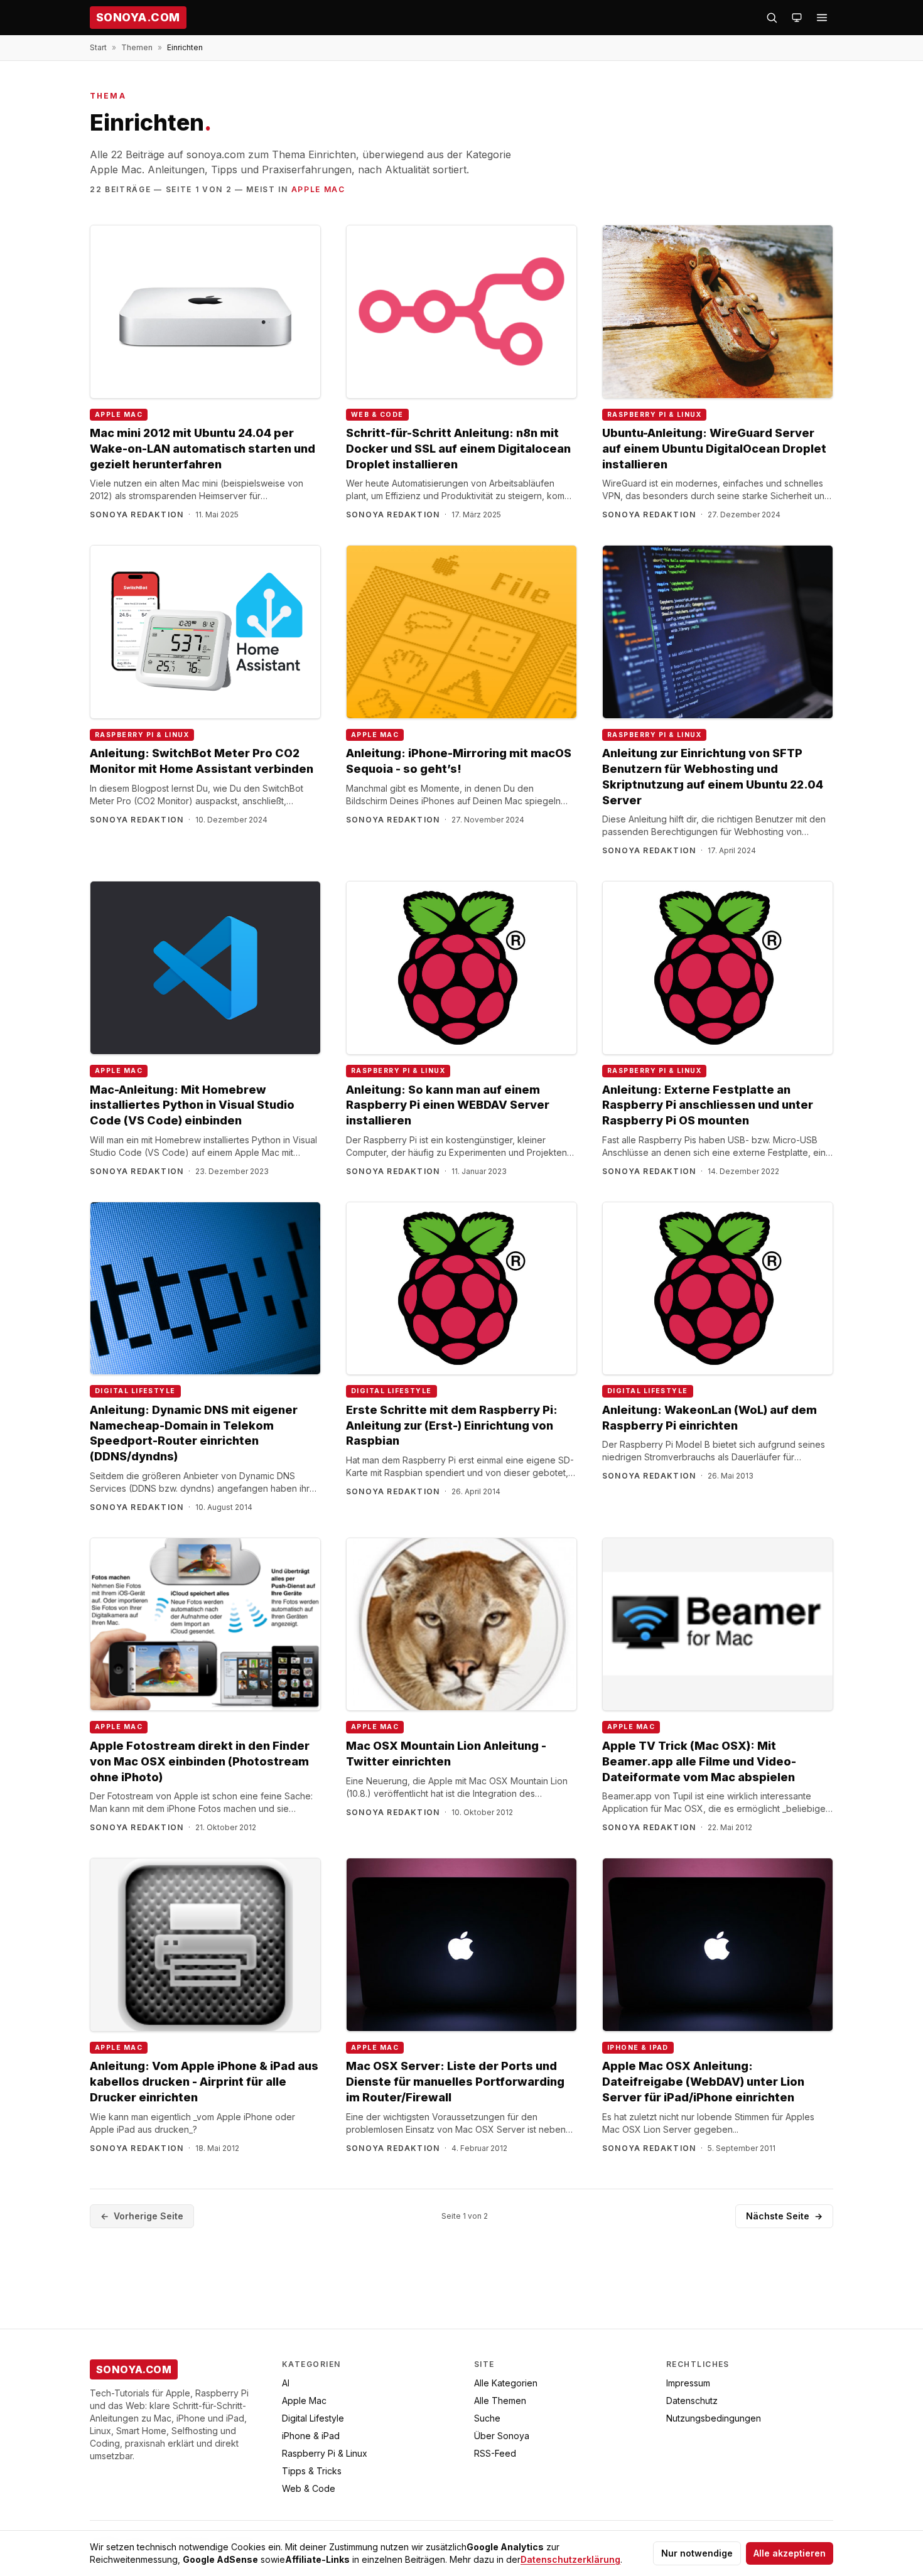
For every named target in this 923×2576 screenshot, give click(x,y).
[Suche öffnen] (772, 18)
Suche (487, 2418)
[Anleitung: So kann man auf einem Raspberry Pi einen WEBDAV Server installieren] (462, 968)
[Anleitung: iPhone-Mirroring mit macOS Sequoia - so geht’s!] (462, 632)
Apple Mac (318, 189)
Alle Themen (500, 2401)
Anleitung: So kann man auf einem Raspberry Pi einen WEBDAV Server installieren (448, 1105)
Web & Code (377, 415)
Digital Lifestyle (135, 1391)
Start (98, 47)
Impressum (688, 2383)
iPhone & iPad (638, 2048)
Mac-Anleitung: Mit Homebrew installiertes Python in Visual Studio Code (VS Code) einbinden (192, 1105)
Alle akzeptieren (790, 2553)
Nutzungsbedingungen (714, 2418)
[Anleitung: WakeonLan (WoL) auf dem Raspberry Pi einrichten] (718, 1289)
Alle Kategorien (506, 2383)
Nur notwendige (697, 2553)
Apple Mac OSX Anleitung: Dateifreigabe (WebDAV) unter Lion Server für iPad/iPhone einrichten (703, 2082)
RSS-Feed (495, 2453)
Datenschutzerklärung (570, 2559)
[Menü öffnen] (822, 18)
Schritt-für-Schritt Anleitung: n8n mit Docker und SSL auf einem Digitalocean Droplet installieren (458, 449)
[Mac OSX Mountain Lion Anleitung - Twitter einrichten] (462, 1625)
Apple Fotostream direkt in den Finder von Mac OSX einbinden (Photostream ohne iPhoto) (200, 1761)
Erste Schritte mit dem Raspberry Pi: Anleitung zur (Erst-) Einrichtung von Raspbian (452, 1425)
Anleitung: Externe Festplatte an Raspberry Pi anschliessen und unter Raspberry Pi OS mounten (708, 1105)
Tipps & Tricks (312, 2471)
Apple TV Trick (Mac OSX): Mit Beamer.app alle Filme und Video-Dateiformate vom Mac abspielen (699, 1761)
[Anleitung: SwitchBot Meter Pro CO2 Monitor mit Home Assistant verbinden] (205, 632)
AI (286, 2383)
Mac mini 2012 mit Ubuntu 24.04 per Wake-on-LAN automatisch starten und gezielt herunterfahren (202, 449)
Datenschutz (692, 2401)
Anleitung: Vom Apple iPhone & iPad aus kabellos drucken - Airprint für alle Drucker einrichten (204, 2082)
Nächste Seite (784, 2216)
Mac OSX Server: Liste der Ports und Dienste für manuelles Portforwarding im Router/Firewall (455, 2082)
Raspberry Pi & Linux (654, 415)
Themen (137, 47)
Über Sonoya (502, 2436)
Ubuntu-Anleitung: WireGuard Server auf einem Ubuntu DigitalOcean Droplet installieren (714, 449)
